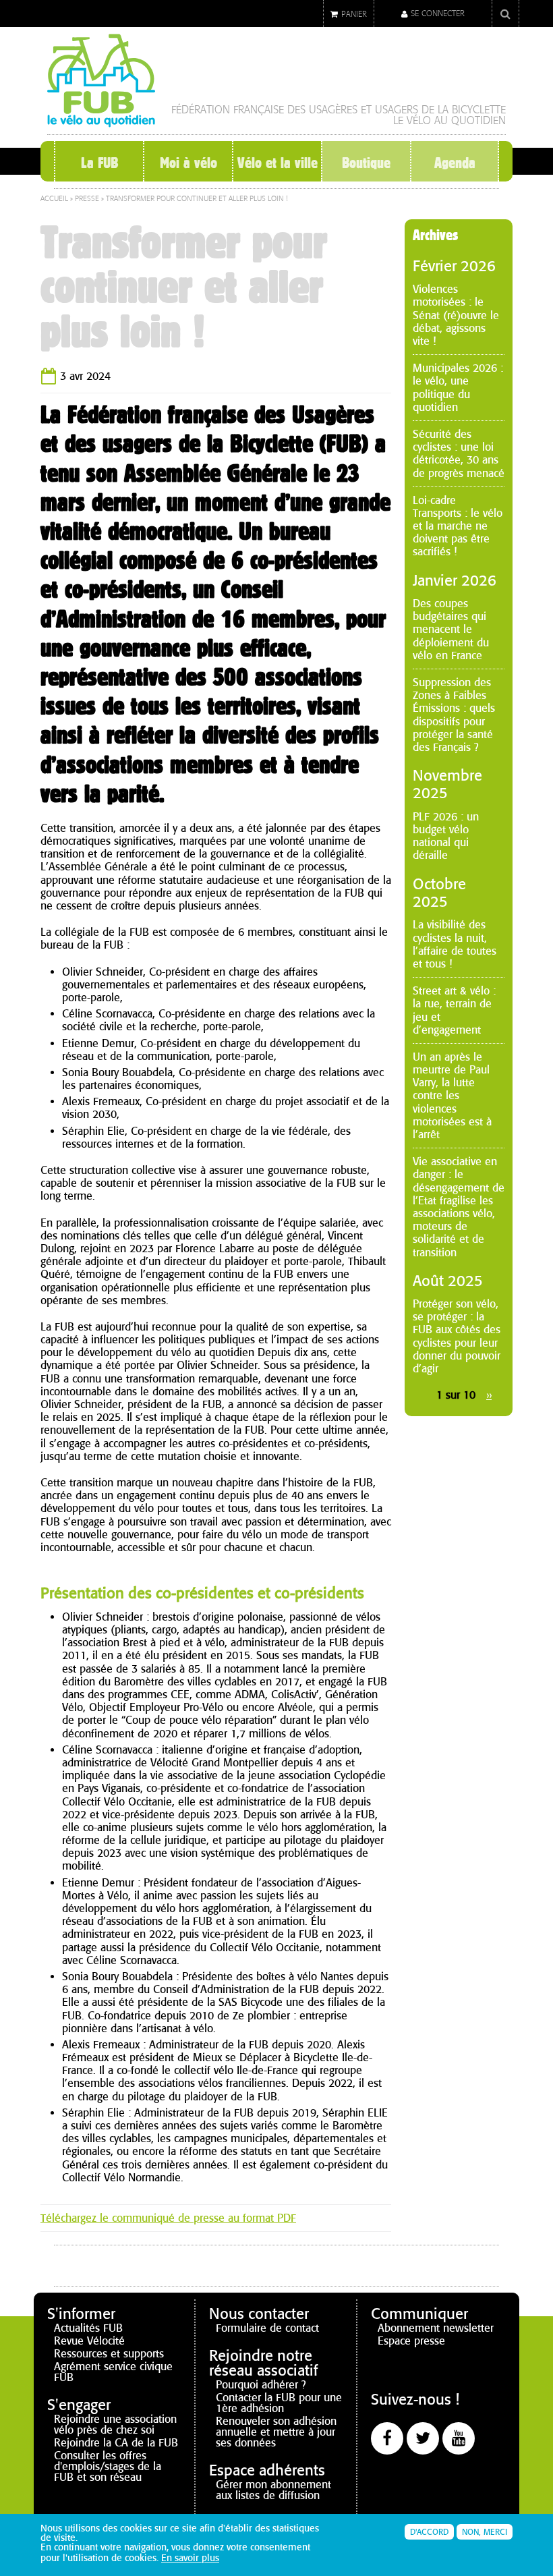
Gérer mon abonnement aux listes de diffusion (273, 2490)
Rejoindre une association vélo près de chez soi (115, 2425)
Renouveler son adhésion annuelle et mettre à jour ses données (276, 2432)
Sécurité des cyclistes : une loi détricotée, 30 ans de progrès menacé (459, 454)
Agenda (455, 163)
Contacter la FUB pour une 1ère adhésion (279, 2403)
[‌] (387, 2438)
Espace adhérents (267, 2470)
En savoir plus (190, 2558)
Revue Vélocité (89, 2341)
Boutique (366, 163)
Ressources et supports (109, 2354)
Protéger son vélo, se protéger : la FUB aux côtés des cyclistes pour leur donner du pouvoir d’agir (457, 1336)
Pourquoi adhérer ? (261, 2385)
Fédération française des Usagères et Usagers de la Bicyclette (339, 110)
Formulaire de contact (267, 2328)
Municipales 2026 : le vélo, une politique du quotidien (458, 388)
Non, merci (485, 2532)
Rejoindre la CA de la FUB (116, 2443)
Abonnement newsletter (436, 2328)
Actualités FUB (88, 2328)
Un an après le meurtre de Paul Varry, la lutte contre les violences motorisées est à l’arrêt (452, 1096)
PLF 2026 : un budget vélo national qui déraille (446, 836)
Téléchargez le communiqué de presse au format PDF (168, 2218)
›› (489, 1395)
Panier (354, 14)
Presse (87, 199)
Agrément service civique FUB (113, 2372)
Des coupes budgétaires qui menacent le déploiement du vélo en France (451, 629)
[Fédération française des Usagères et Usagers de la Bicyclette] (101, 122)
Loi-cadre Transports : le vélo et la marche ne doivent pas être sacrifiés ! (458, 526)
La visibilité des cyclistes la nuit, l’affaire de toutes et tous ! (455, 944)
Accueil (54, 199)
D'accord (429, 2532)
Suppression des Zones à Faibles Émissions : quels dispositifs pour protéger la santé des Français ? (454, 715)
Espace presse (411, 2341)
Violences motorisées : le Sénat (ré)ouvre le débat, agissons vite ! (456, 315)
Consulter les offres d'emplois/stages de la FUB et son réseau (108, 2466)
